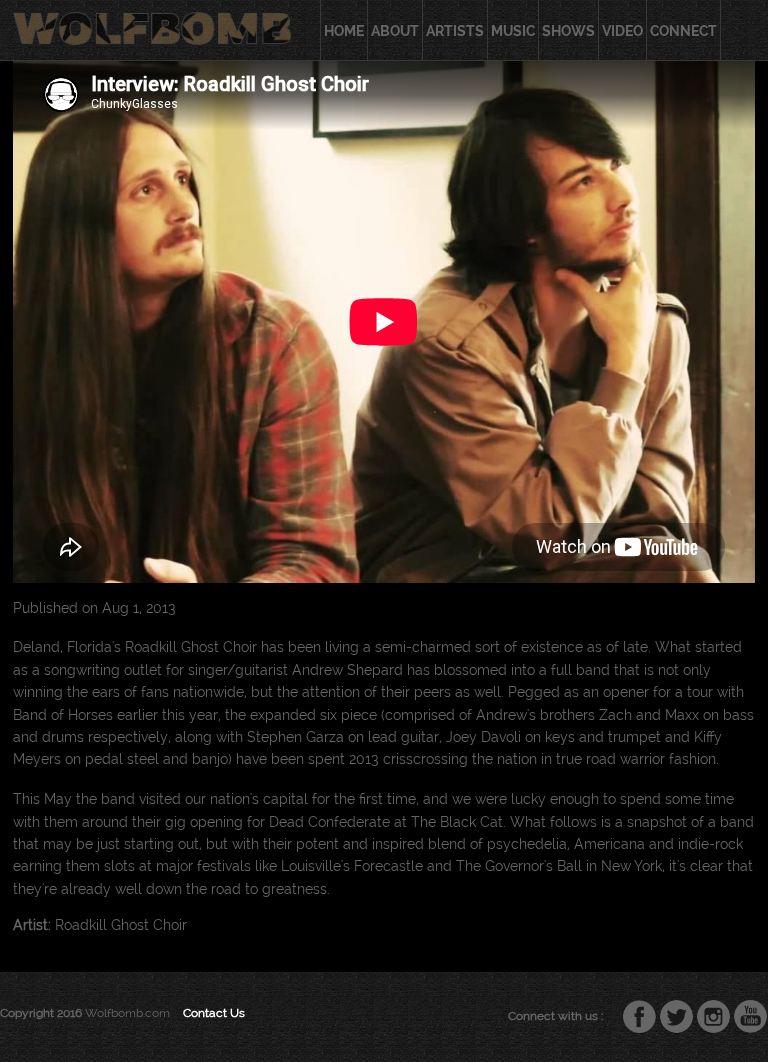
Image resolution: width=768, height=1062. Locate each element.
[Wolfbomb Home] (152, 26)
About (395, 31)
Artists (455, 31)
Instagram (714, 1017)
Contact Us (214, 1012)
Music (513, 31)
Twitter (677, 1017)
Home (344, 31)
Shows (568, 31)
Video (622, 31)
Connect (683, 31)
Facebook (640, 1017)
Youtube (751, 1017)
